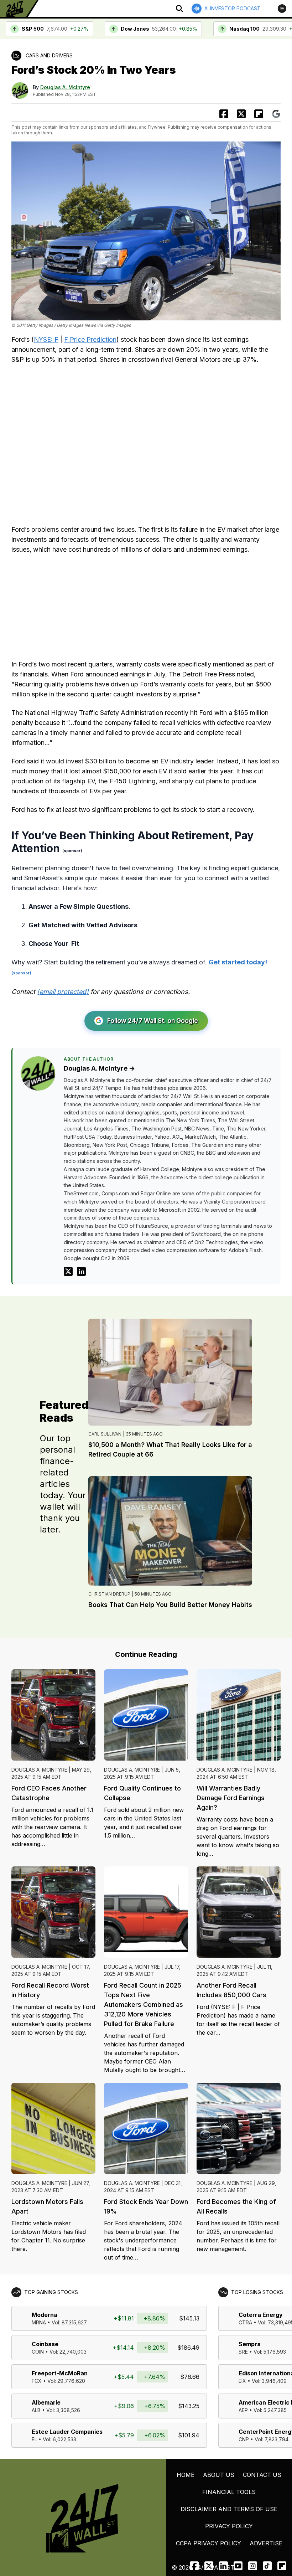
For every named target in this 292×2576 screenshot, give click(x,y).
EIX (242, 2381)
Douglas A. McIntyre (65, 87)
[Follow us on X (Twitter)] (209, 2566)
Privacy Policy (229, 2526)
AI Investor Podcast (233, 8)
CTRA (245, 2322)
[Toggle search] (179, 9)
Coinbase (45, 2344)
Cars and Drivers (49, 55)
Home (186, 2475)
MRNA (39, 2322)
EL (34, 2439)
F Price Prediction (90, 339)
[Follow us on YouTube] (238, 2566)
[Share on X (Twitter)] (241, 114)
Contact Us (262, 2475)
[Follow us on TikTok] (267, 2566)
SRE (243, 2352)
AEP (243, 2410)
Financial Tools (229, 2492)
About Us (219, 2475)
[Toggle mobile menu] (282, 9)
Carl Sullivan (105, 1434)
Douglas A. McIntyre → (99, 1068)
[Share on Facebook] (224, 114)
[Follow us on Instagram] (253, 2566)
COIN (38, 2352)
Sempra (250, 2344)
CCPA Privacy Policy (208, 2543)
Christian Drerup (109, 1594)
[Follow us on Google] (276, 114)
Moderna (45, 2315)
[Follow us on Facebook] (194, 2566)
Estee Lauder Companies (67, 2432)
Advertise (266, 2543)
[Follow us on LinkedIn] (223, 2566)
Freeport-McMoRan (60, 2373)
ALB (36, 2410)
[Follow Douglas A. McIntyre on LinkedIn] (81, 1271)
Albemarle (46, 2402)
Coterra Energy (261, 2315)
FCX (37, 2381)
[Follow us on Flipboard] (259, 114)
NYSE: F (46, 339)
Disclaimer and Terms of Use (229, 2509)
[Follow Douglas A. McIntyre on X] (68, 1271)
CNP (244, 2439)
